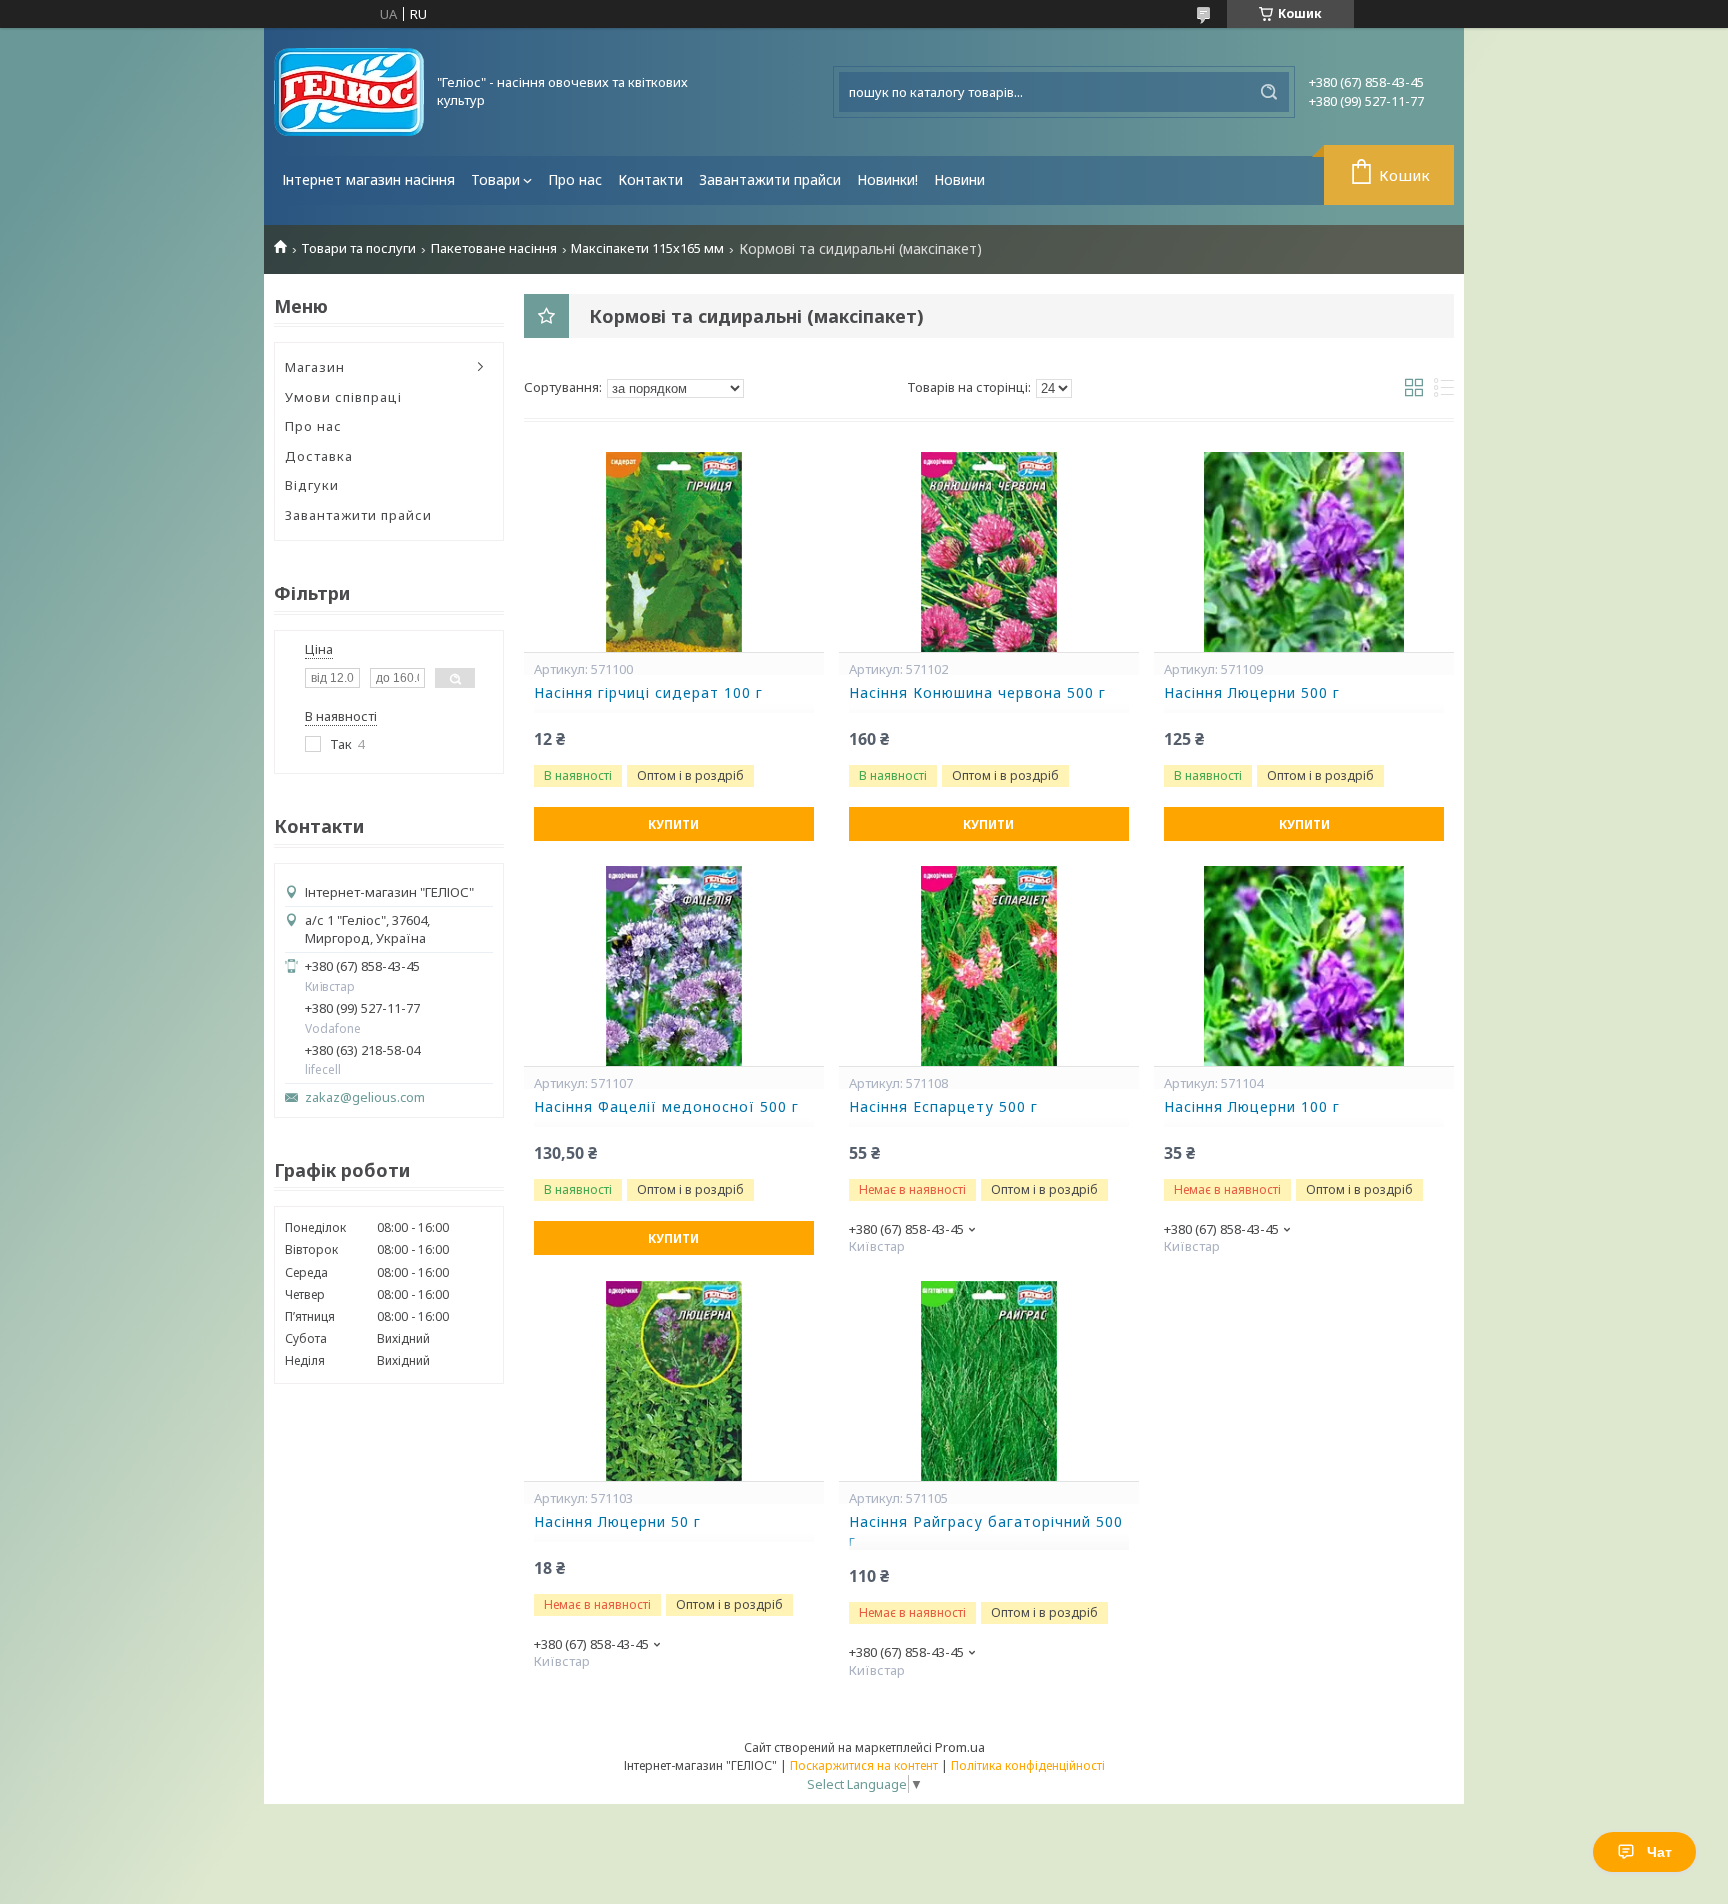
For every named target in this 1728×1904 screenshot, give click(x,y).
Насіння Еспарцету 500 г (943, 1107)
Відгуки (312, 485)
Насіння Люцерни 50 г (617, 1522)
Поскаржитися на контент (864, 1765)
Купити (673, 824)
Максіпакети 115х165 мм (647, 248)
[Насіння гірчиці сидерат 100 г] (674, 552)
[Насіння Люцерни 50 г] (674, 1381)
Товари (495, 179)
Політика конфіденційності (1028, 1765)
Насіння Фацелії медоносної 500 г (666, 1107)
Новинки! (887, 179)
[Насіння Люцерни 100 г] (1304, 966)
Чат (1659, 1852)
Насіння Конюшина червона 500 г (977, 693)
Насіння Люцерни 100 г (1252, 1107)
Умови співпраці (343, 397)
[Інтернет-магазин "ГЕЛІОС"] (349, 92)
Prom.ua (960, 1747)
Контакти (650, 179)
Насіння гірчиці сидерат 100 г (648, 693)
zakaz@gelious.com (365, 1097)
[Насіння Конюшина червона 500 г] (989, 552)
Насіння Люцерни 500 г (1252, 693)
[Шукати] (1269, 92)
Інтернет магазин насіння (368, 179)
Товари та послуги (358, 248)
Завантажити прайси (770, 179)
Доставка (319, 456)
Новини (959, 179)
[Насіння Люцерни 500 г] (1304, 552)
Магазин (315, 367)
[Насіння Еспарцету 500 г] (989, 966)
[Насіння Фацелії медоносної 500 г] (674, 966)
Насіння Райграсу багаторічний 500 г (986, 1531)
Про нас (575, 179)
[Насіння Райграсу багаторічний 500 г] (989, 1381)
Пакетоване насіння (494, 248)
